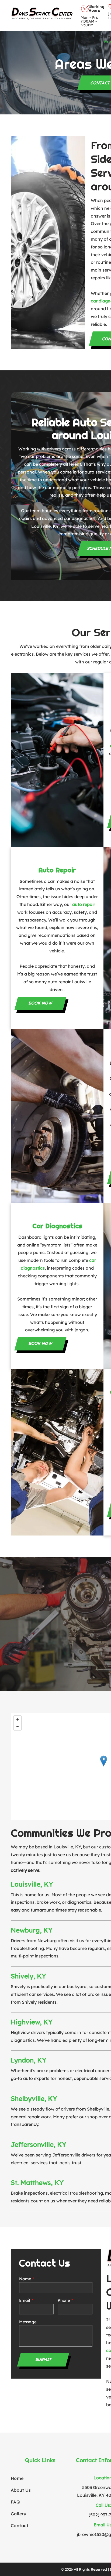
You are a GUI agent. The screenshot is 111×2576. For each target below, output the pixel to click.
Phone (64, 2300)
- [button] (18, 1726)
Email (25, 2300)
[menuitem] (91, 36)
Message (28, 2322)
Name (25, 2279)
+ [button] (18, 1719)
